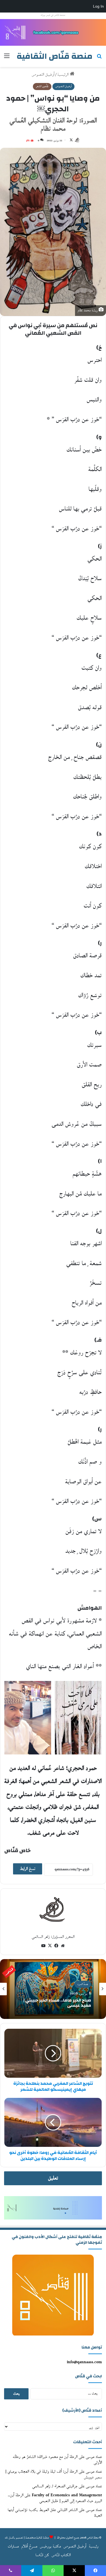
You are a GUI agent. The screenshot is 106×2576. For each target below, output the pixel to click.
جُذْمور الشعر (42, 86)
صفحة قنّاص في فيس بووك (53, 15)
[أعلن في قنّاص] (53, 32)
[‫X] (50, 1946)
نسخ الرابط (28, 1869)
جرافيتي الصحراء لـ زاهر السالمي (55, 2486)
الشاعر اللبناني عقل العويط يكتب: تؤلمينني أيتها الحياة (55, 2513)
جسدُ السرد (83, 1984)
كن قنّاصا (42, 2555)
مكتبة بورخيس (50, 2546)
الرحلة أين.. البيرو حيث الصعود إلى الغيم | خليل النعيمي (55, 2498)
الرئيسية (64, 75)
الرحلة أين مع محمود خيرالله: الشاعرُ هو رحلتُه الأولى (57, 2460)
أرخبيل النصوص (43, 75)
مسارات (13, 2546)
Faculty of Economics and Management (67, 2495)
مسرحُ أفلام (29, 2546)
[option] (53, 1989)
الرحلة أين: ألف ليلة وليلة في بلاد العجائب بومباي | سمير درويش (54, 2474)
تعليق (53, 2178)
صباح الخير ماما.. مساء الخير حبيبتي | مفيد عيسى (57, 2003)
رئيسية (94, 2546)
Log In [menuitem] (98, 6)
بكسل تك (10, 2538)
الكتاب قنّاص (61, 2555)
